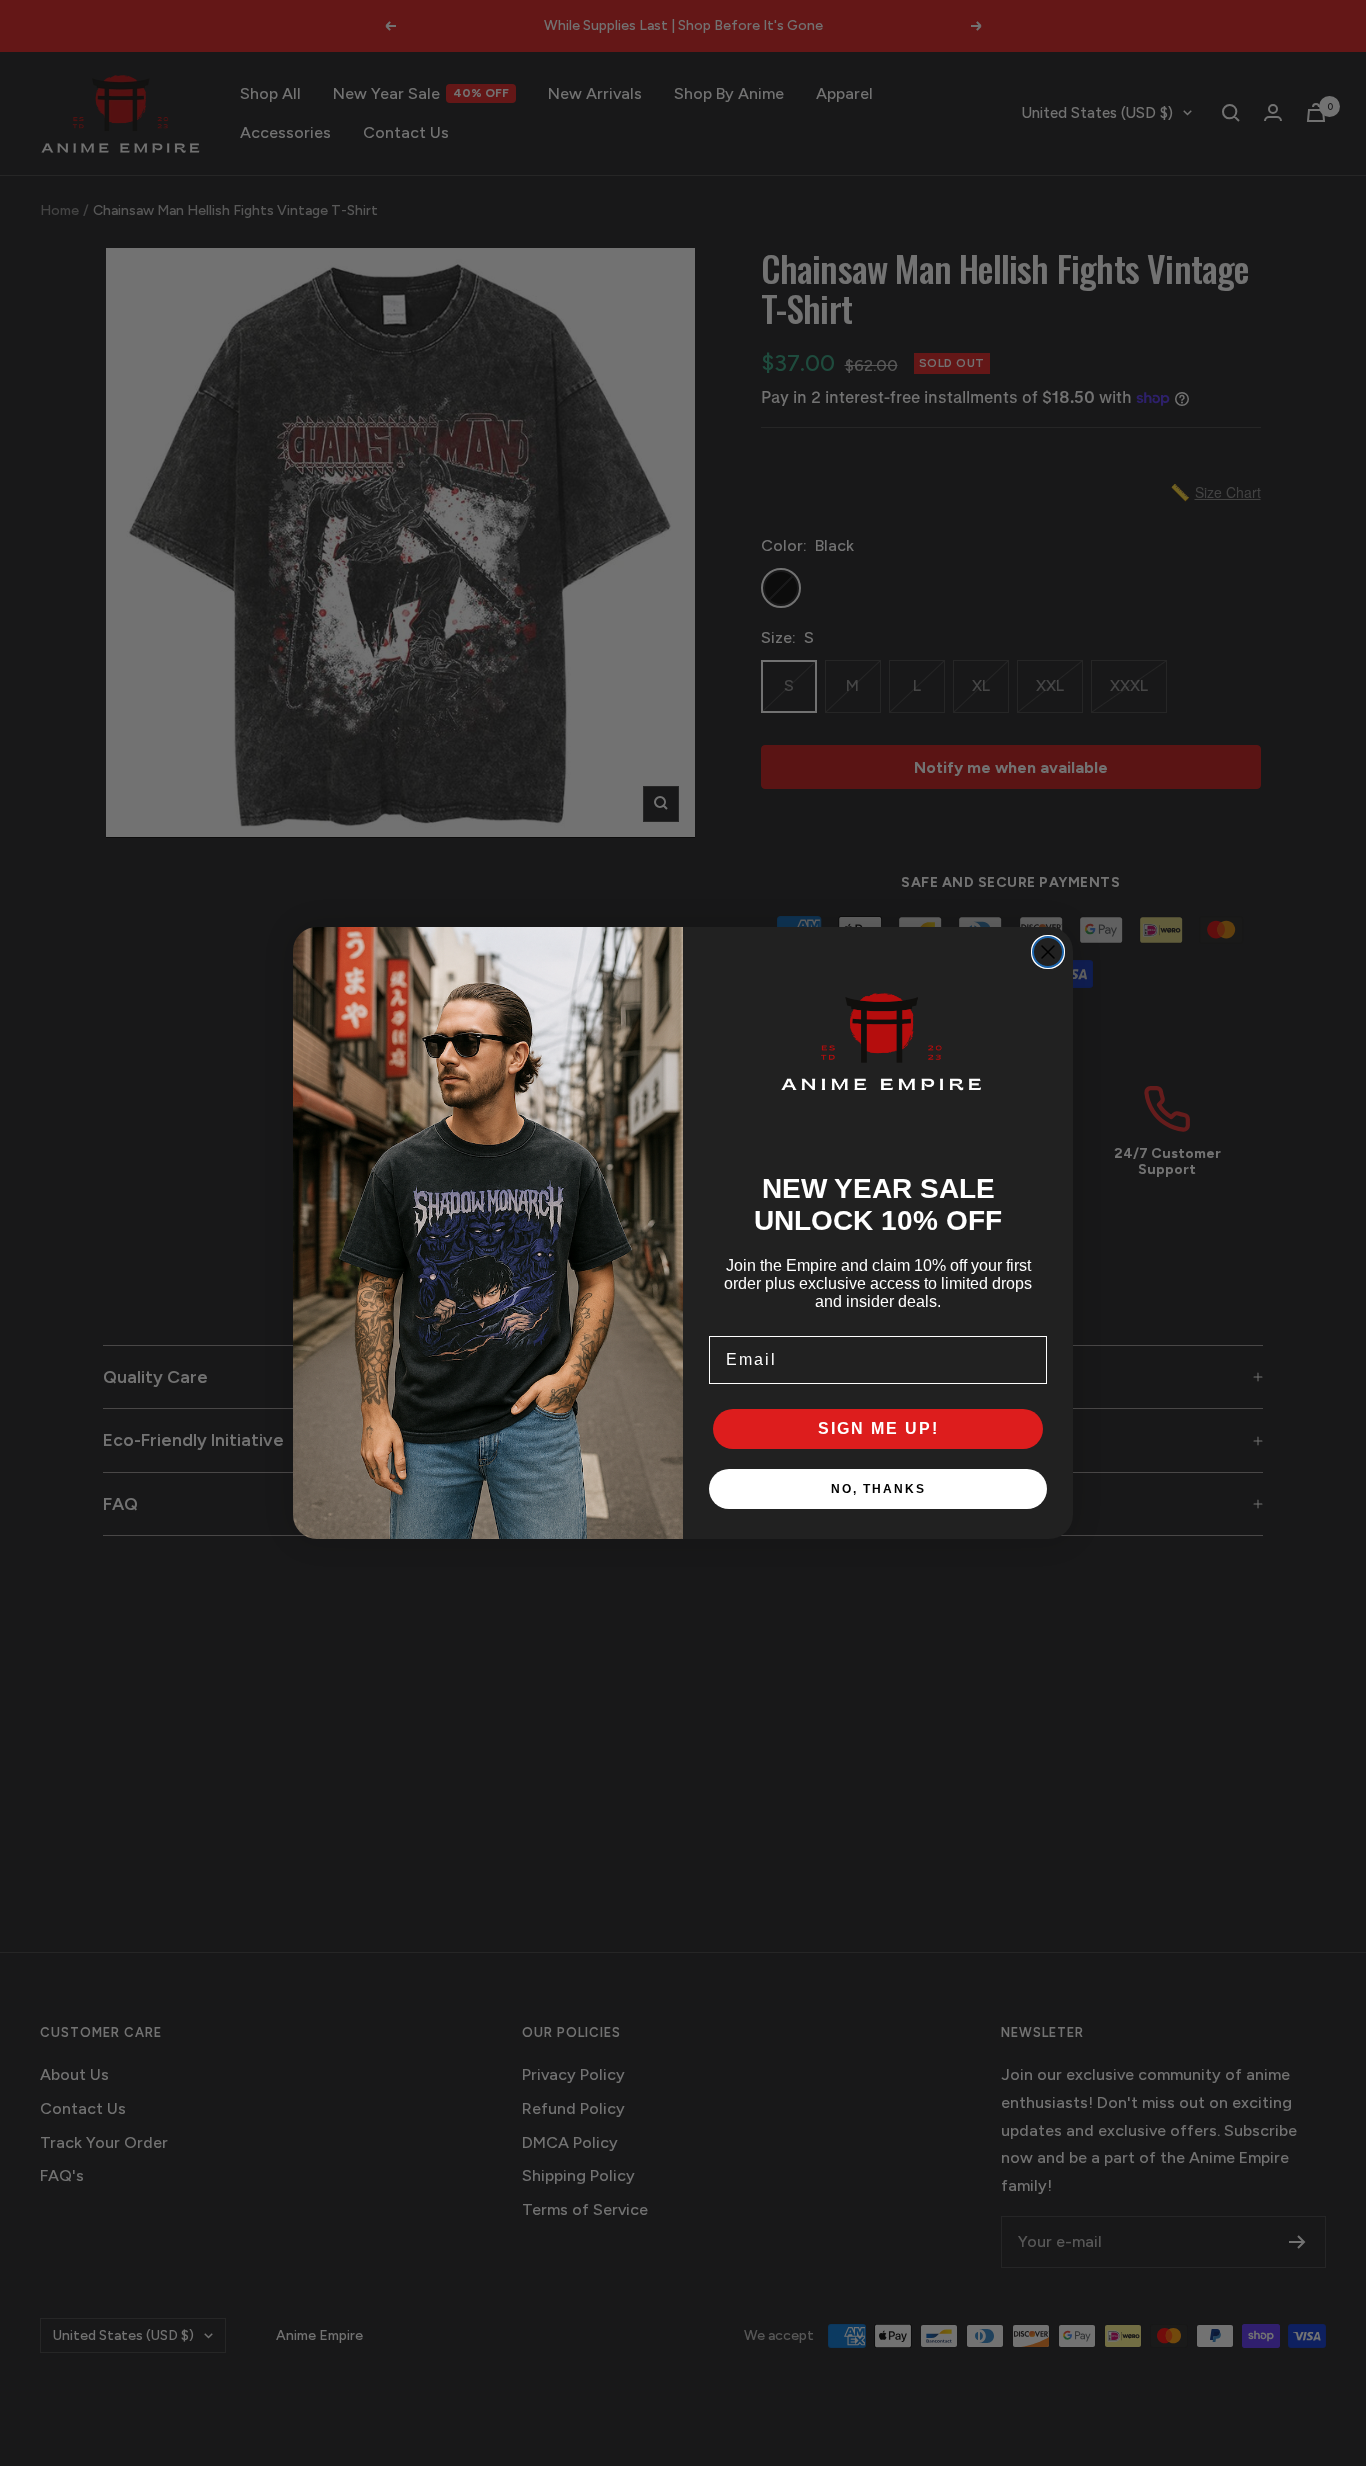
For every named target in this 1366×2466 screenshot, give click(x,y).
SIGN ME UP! (878, 1428)
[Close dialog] (1048, 952)
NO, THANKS (878, 1489)
